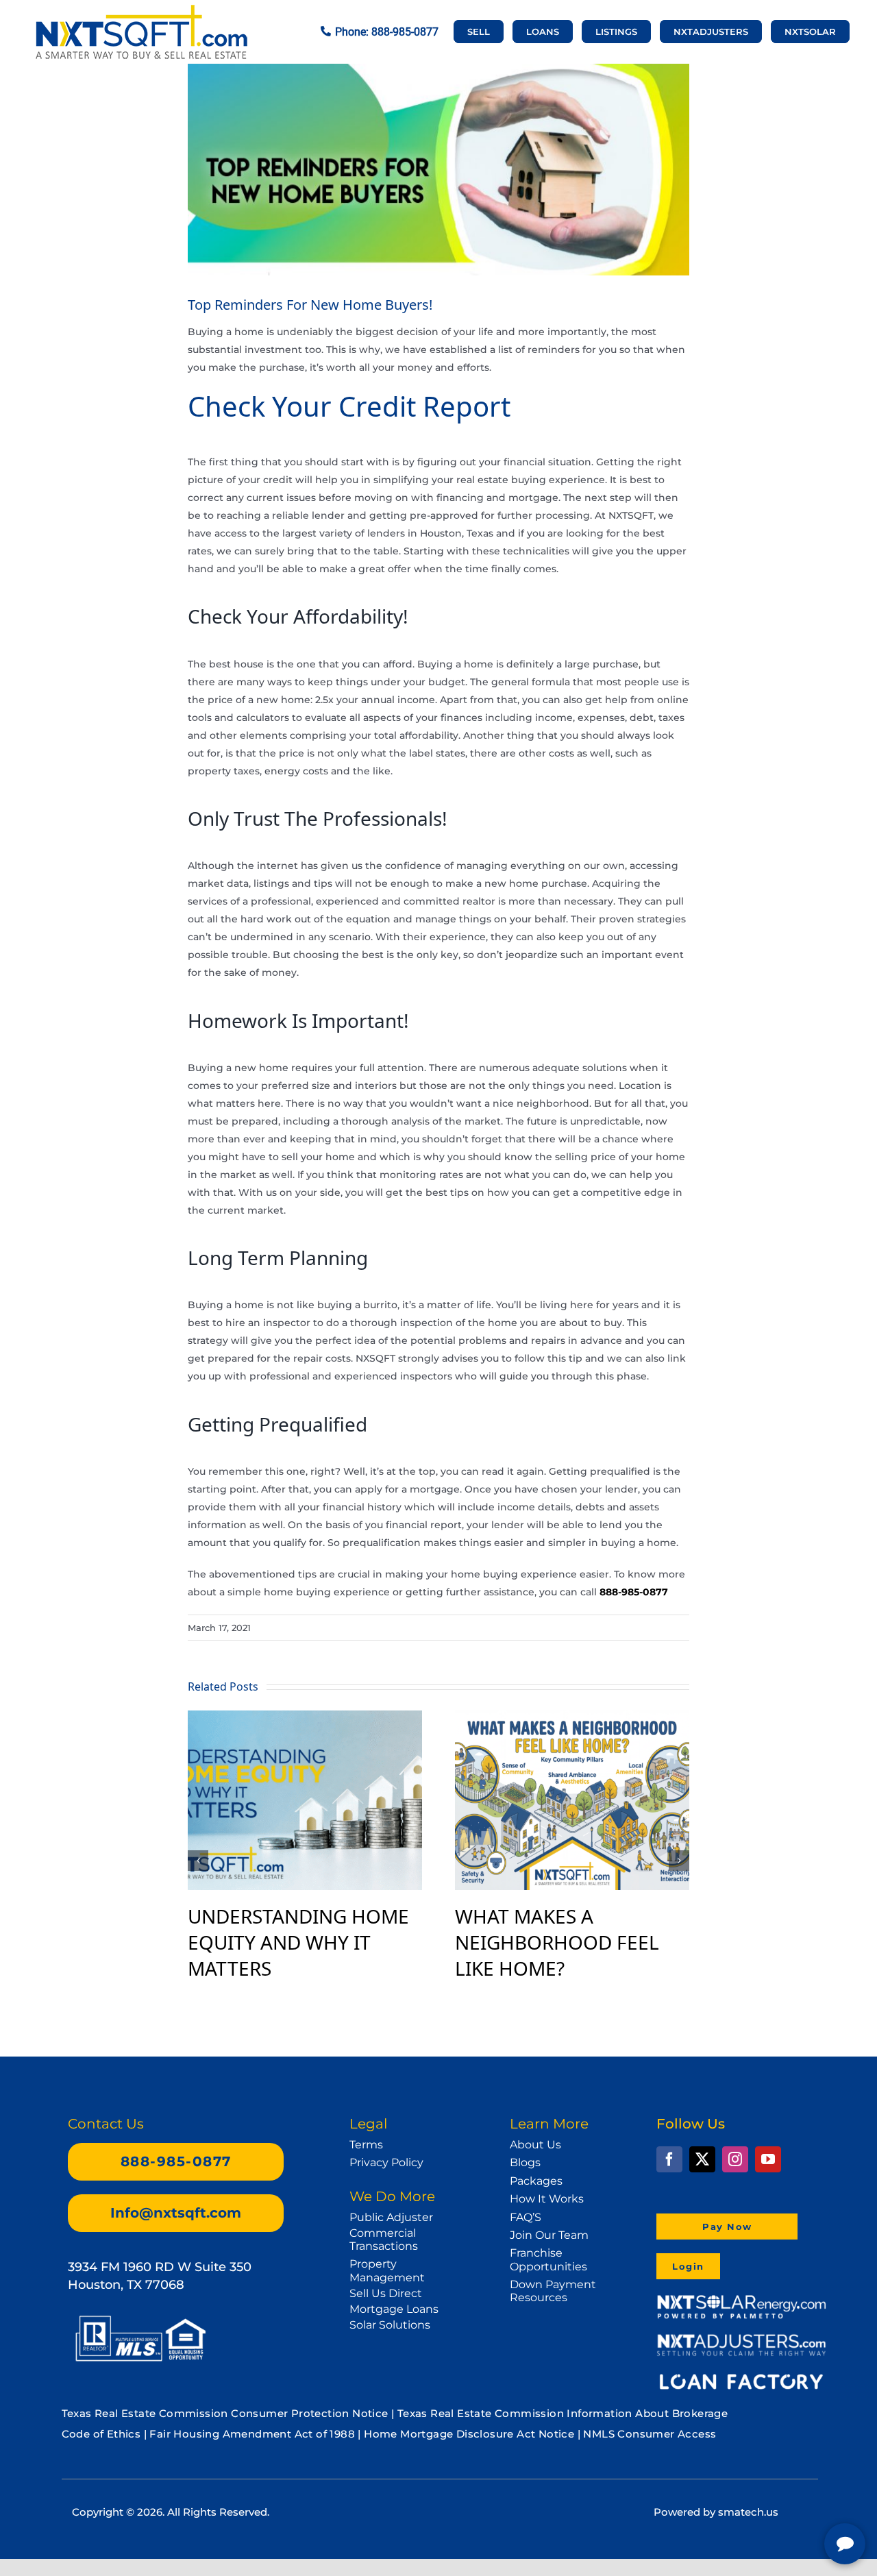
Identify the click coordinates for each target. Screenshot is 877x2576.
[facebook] (669, 2159)
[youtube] (768, 2159)
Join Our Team (549, 2235)
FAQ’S (526, 2217)
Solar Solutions (390, 2325)
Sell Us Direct (386, 2293)
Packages (536, 2181)
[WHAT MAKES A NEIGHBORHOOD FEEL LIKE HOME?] (572, 1718)
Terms (366, 2145)
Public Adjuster (391, 2217)
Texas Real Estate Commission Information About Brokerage (563, 2413)
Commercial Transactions (384, 2240)
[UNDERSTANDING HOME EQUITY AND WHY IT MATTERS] (305, 1718)
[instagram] (735, 2159)
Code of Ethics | (104, 2434)
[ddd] (741, 2340)
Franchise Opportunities (548, 2259)
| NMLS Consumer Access (647, 2434)
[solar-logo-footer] (741, 2299)
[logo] (141, 11)
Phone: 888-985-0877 (387, 32)
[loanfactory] (741, 2377)
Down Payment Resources (553, 2291)
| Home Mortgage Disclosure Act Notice (466, 2434)
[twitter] (702, 2159)
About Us (535, 2145)
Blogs (525, 2162)
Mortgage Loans (394, 2309)
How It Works (547, 2199)
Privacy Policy (386, 2162)
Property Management (387, 2270)
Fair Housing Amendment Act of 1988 (252, 2434)
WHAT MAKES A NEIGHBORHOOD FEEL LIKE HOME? (557, 1942)
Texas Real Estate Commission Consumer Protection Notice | (230, 2413)
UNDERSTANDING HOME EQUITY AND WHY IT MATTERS (298, 1942)
